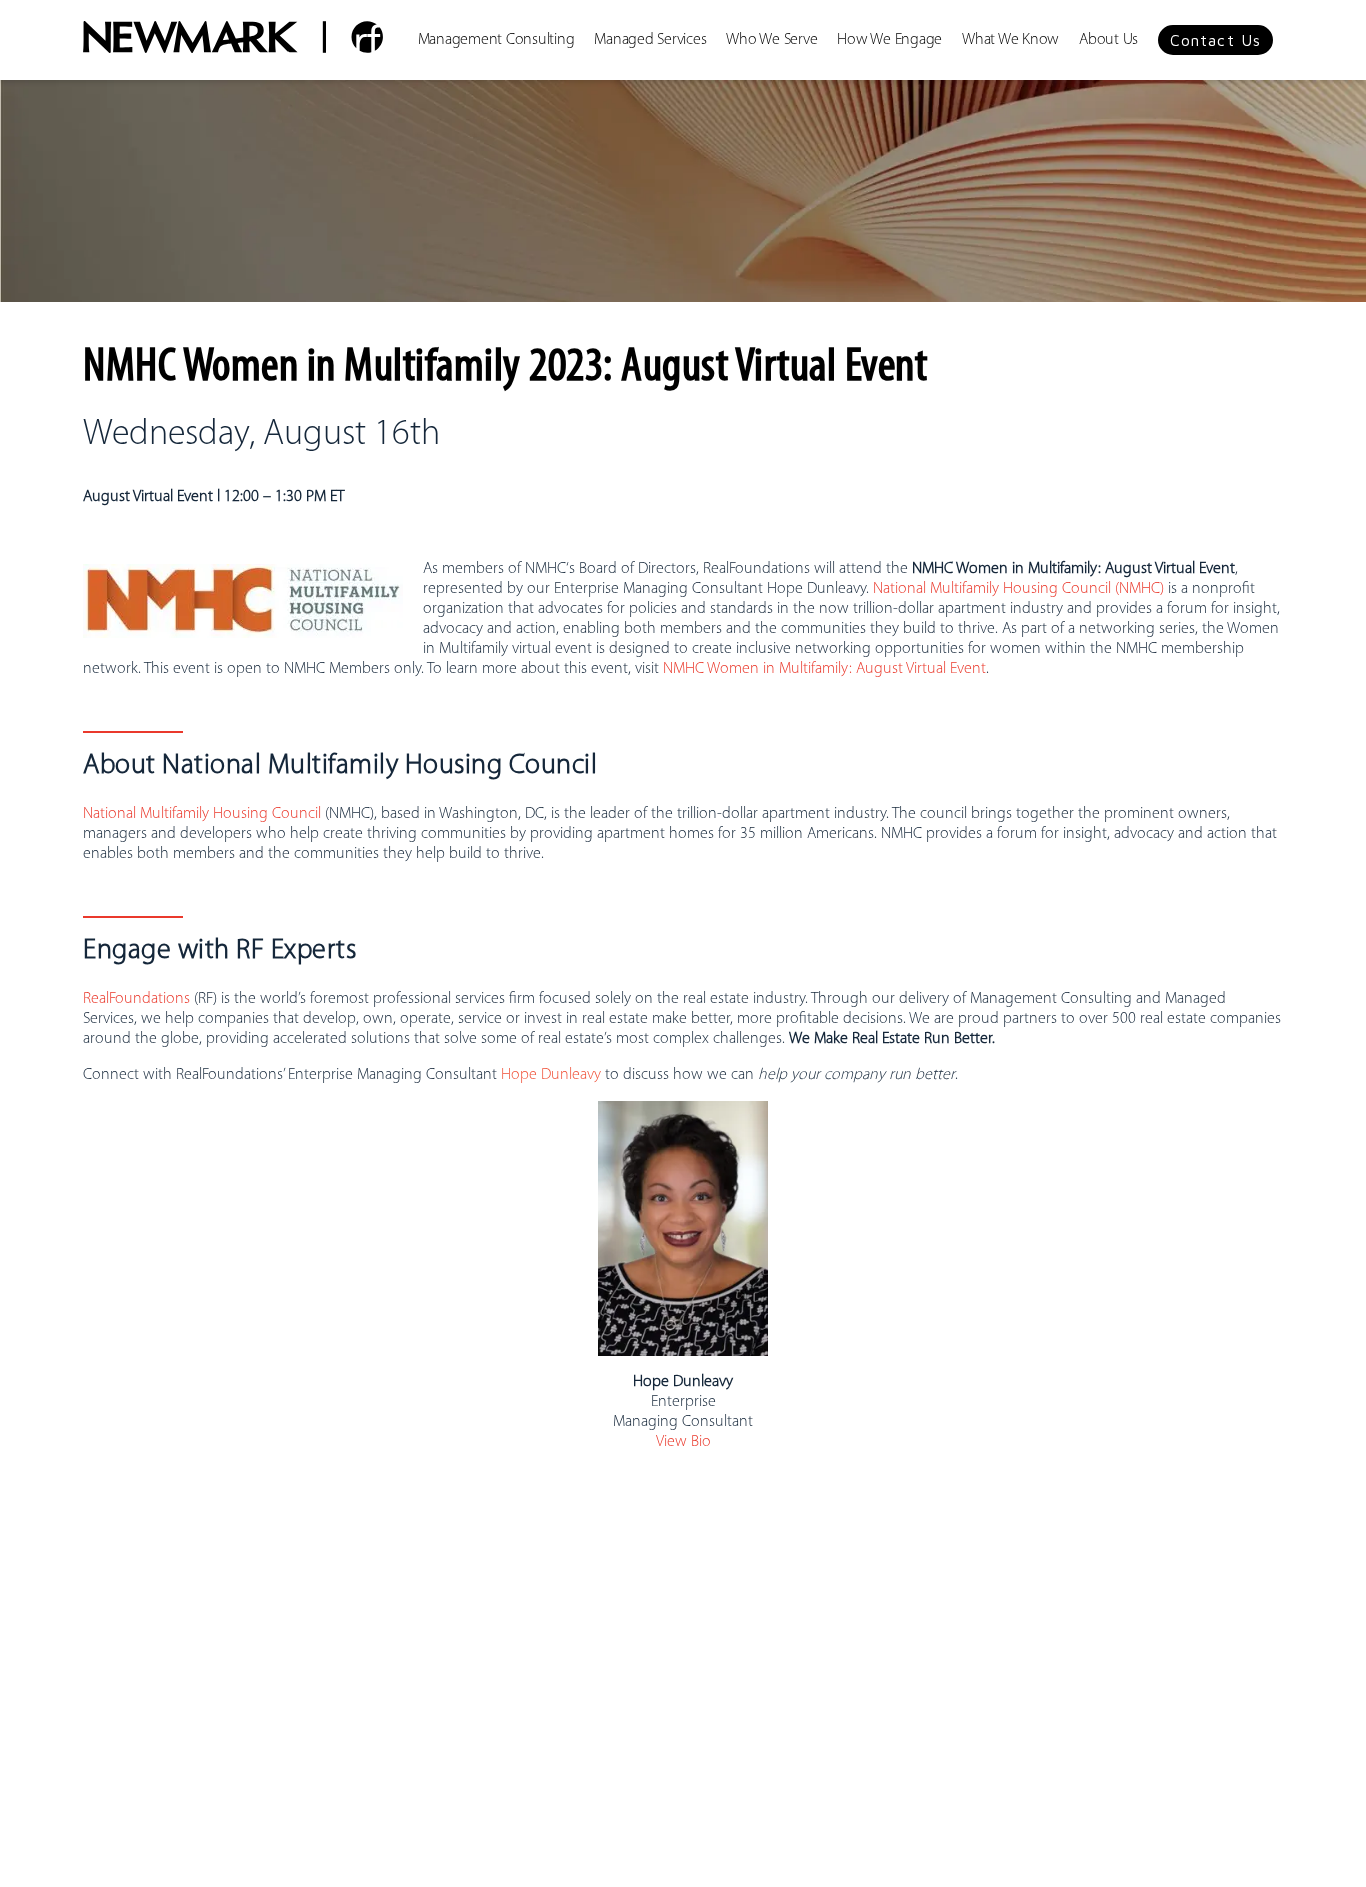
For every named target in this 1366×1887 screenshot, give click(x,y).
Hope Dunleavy (551, 1075)
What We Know (1010, 40)
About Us (1108, 40)
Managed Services (650, 40)
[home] (233, 40)
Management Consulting (496, 40)
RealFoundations (136, 999)
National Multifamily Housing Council (202, 814)
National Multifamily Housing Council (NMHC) (1018, 589)
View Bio (683, 1442)
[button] (1215, 40)
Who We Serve (771, 40)
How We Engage (889, 40)
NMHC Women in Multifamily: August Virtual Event (824, 669)
